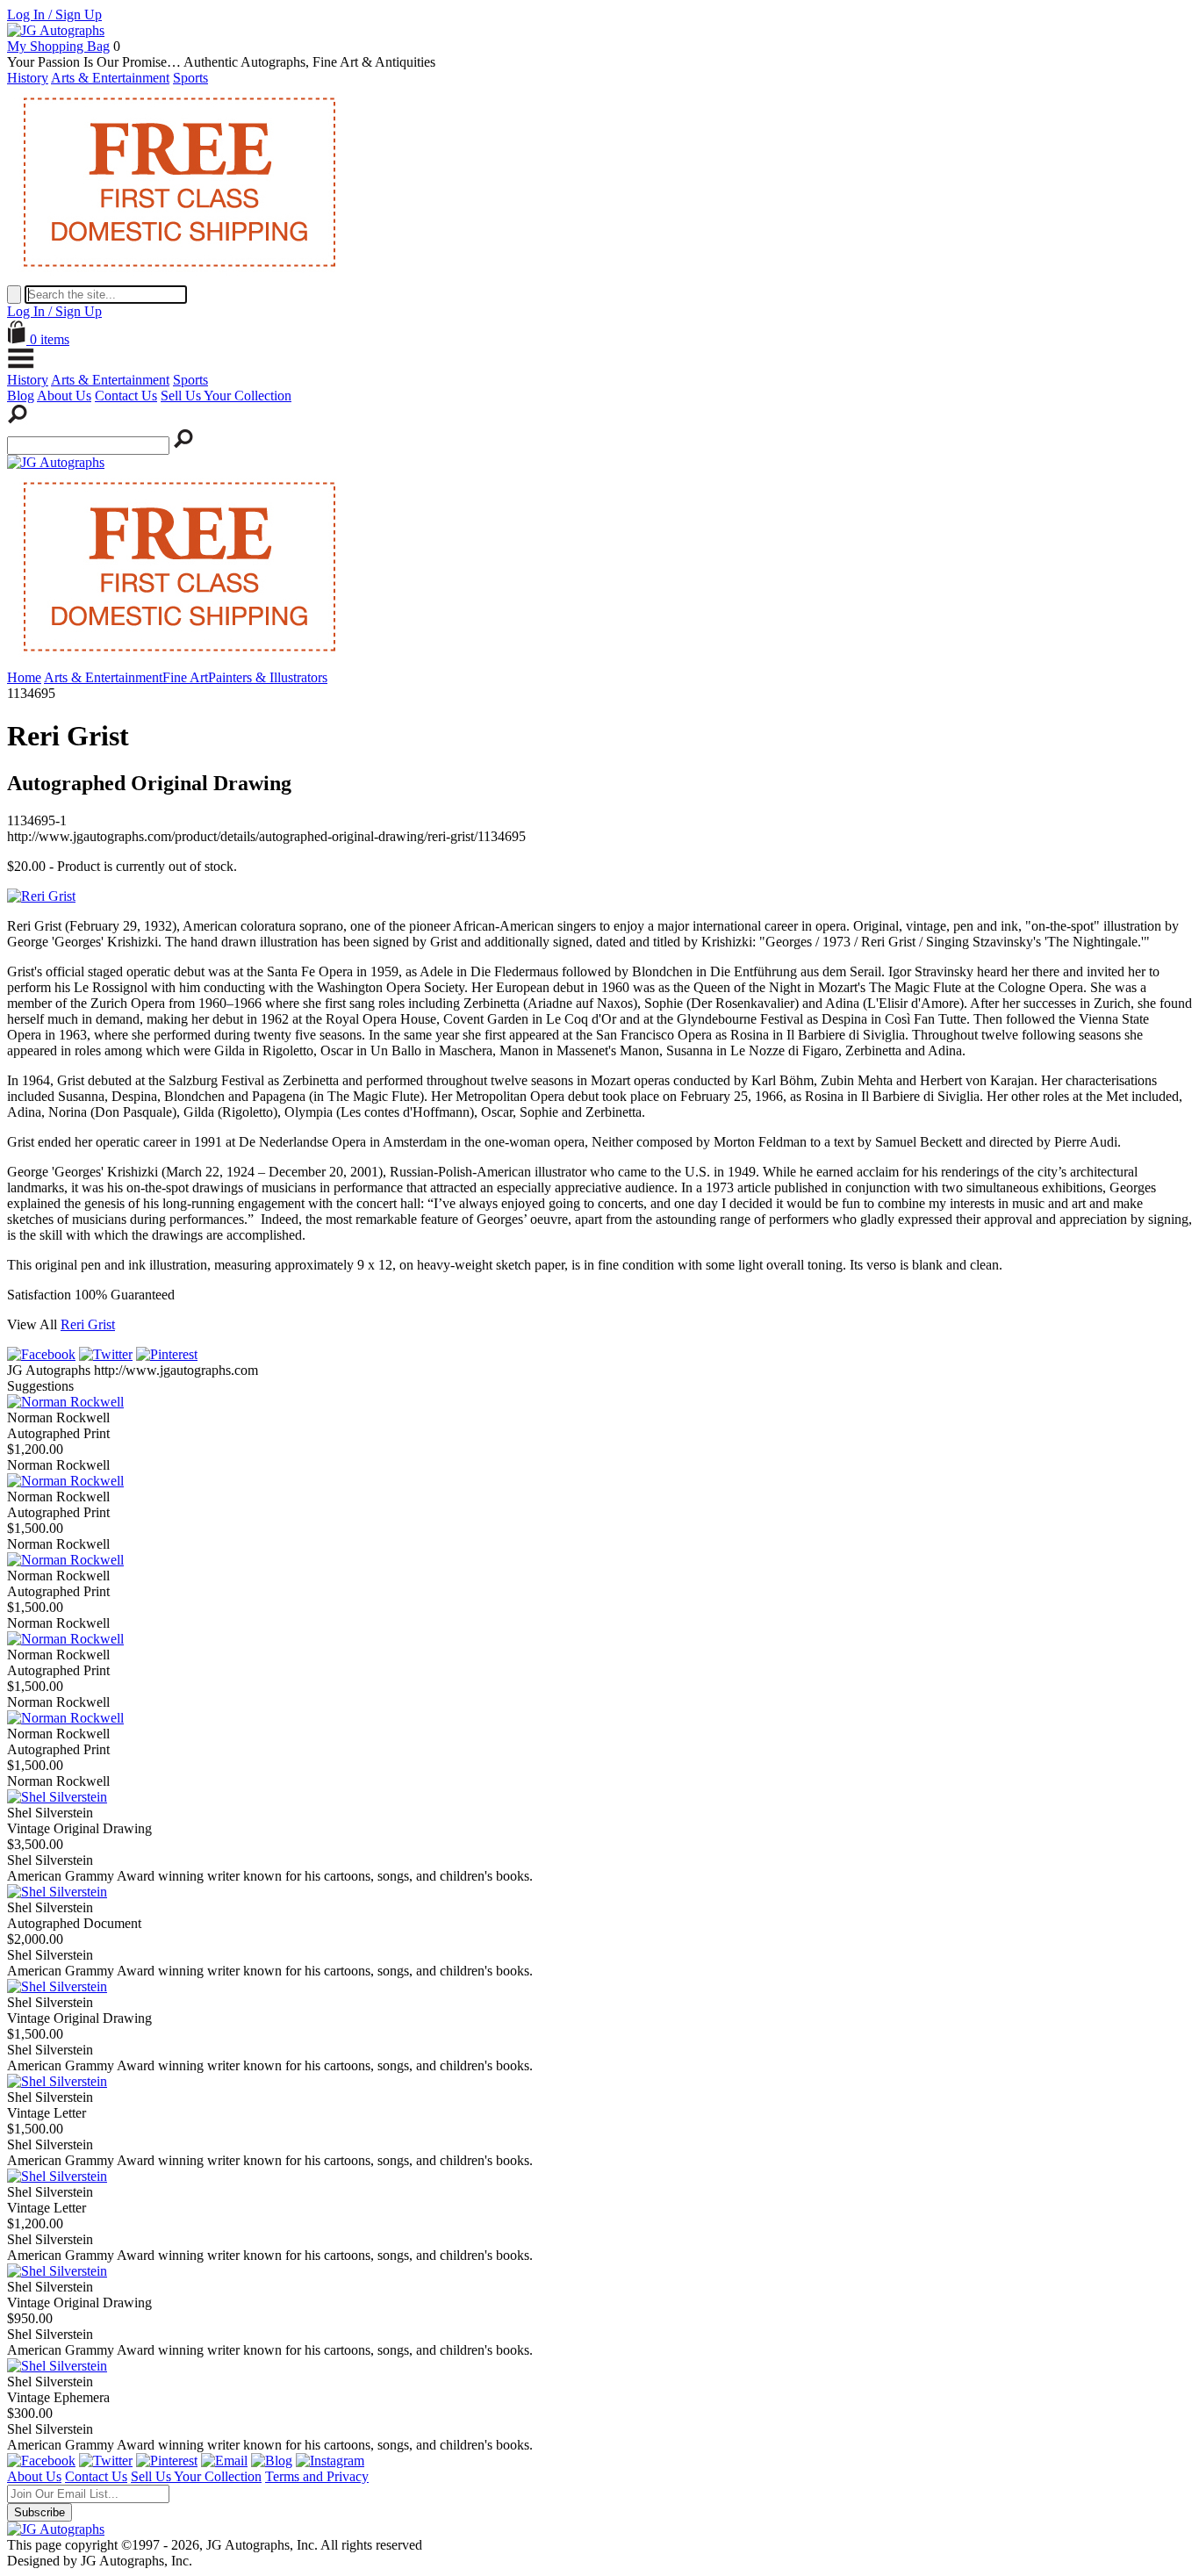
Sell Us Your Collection (226, 396)
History (28, 78)
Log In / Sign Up (54, 14)
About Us (64, 396)
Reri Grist (88, 1324)
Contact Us (126, 396)
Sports (190, 78)
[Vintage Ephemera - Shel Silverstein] (57, 2366)
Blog (21, 396)
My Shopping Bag (58, 46)
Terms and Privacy (317, 2476)
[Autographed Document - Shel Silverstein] (57, 1892)
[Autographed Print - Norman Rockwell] (65, 1402)
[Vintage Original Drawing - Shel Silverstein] (57, 1797)
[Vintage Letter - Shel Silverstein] (57, 2081)
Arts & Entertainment (110, 78)
